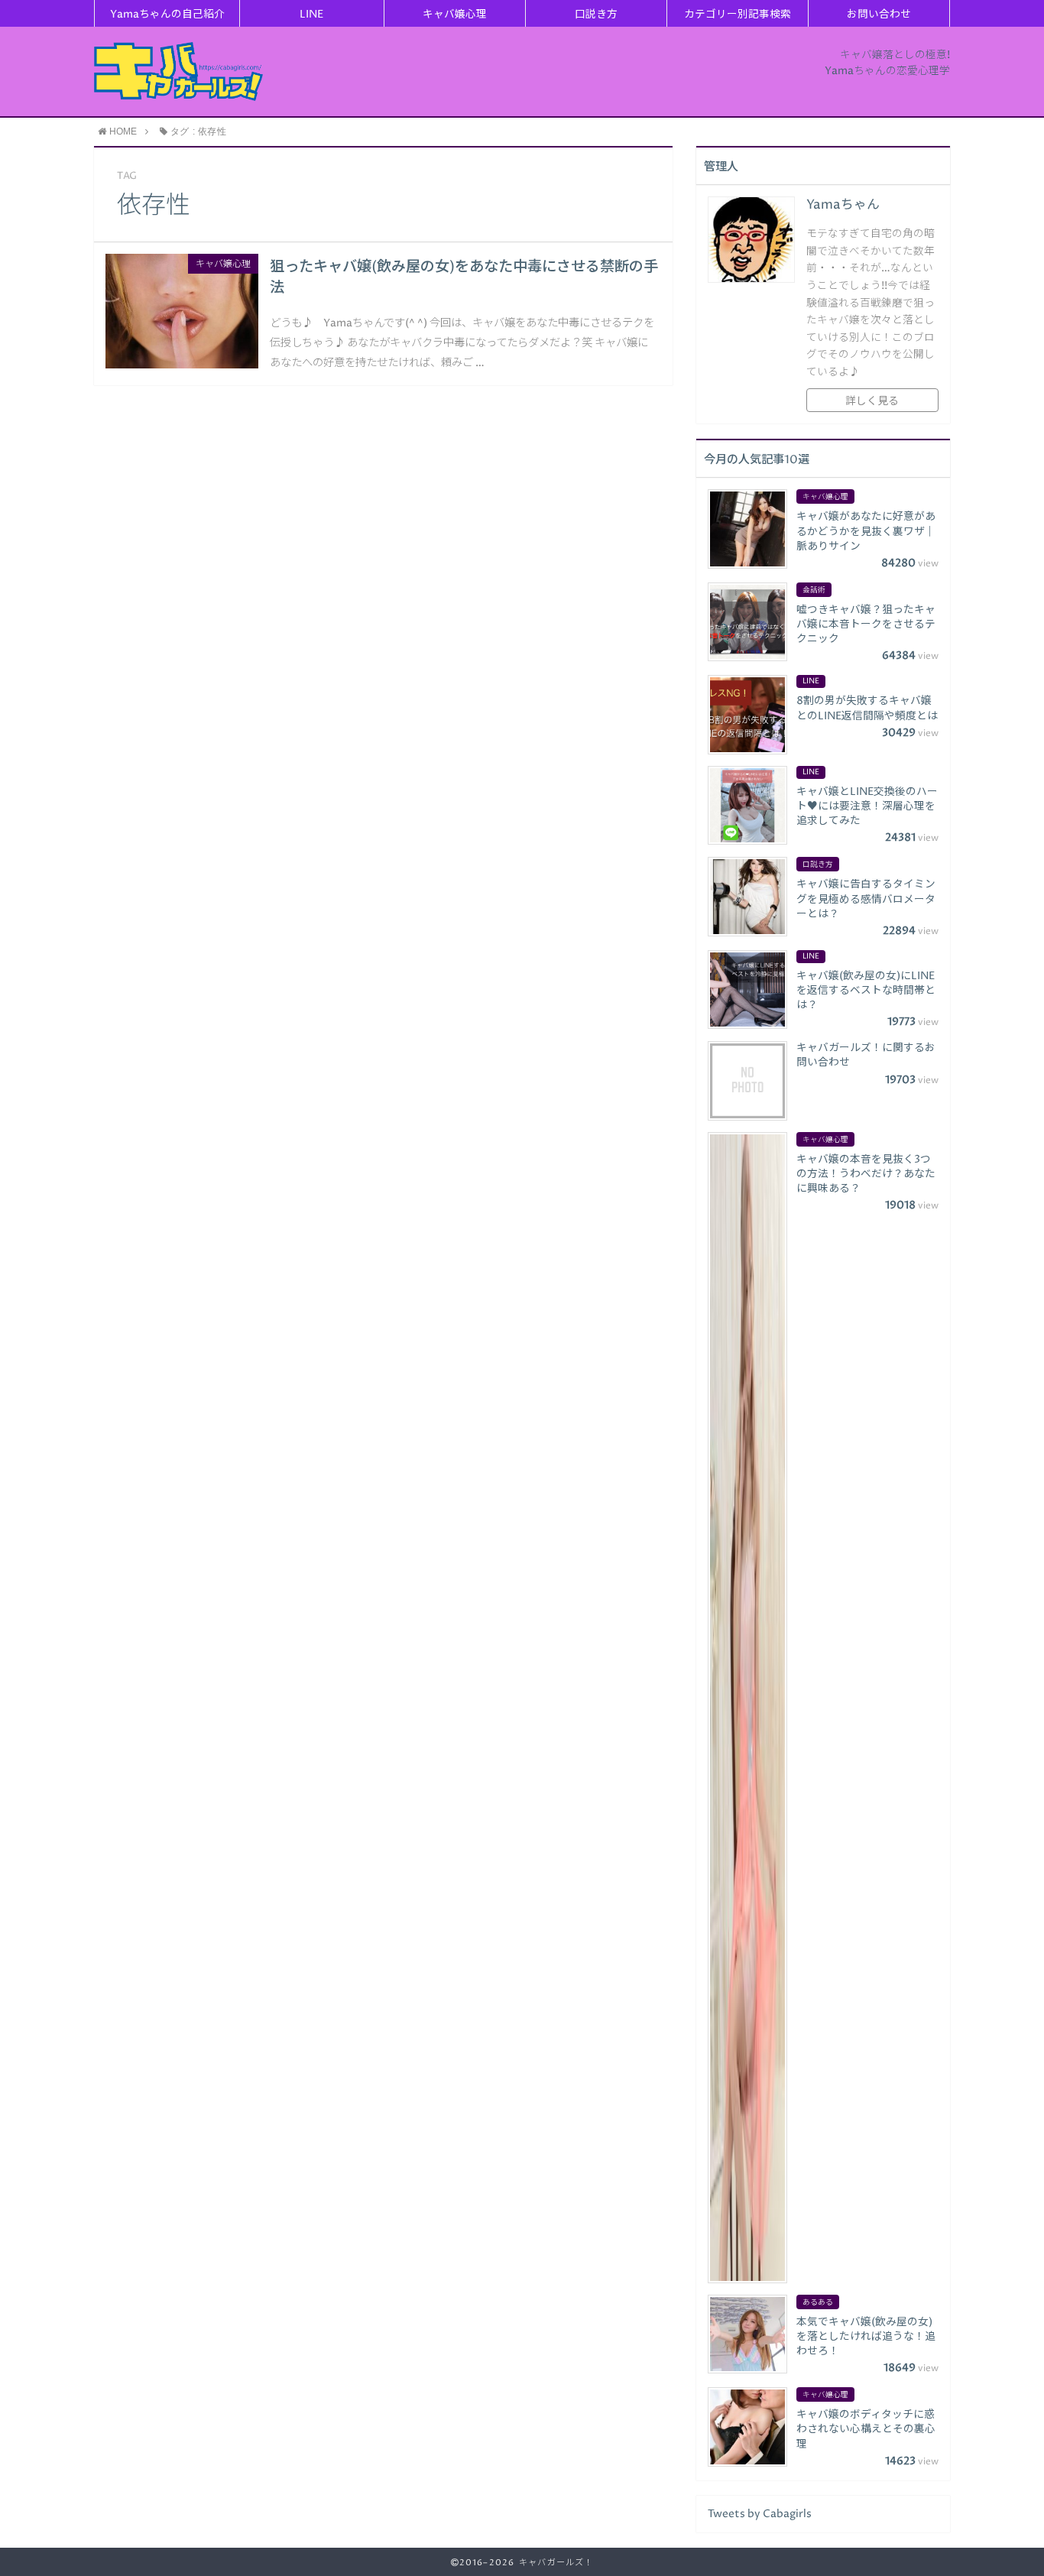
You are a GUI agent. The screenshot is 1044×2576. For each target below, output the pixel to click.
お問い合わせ (879, 15)
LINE (311, 15)
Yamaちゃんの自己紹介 (167, 15)
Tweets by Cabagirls (760, 2514)
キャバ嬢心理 (455, 15)
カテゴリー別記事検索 (738, 15)
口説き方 (596, 15)
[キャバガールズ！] (178, 71)
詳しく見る (872, 401)
